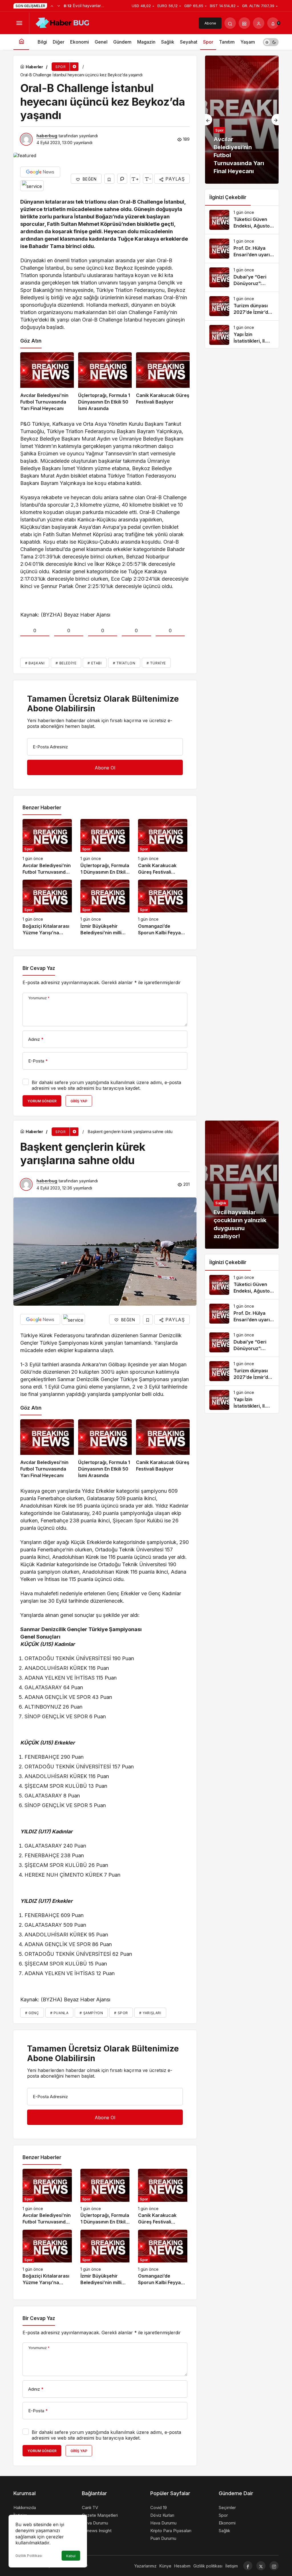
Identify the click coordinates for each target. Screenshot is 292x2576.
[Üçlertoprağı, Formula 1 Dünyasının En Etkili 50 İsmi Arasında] (105, 382)
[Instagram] (274, 2566)
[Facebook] (248, 2566)
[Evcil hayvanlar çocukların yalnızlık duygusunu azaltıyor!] (242, 1185)
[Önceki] (52, 6)
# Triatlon (124, 663)
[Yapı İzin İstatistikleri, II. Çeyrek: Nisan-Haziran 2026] (242, 335)
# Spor (121, 2013)
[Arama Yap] (230, 23)
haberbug (47, 136)
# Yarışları (150, 2013)
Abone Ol (210, 25)
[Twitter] (261, 2566)
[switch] (271, 42)
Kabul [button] (71, 2556)
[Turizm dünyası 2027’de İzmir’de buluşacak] (242, 306)
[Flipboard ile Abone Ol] (32, 186)
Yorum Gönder (42, 1101)
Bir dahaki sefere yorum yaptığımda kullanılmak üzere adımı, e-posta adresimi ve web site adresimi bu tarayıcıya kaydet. (106, 1085)
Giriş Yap (79, 1101)
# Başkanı (35, 663)
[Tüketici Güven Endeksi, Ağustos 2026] (242, 220)
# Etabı (95, 663)
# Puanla (59, 2013)
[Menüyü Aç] (19, 23)
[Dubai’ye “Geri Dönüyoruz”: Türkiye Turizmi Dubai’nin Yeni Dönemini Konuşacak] (242, 277)
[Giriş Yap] (259, 23)
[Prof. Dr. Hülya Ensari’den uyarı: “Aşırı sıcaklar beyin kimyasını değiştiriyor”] (242, 249)
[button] (244, 23)
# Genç (32, 2013)
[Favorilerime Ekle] (109, 179)
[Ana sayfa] (21, 42)
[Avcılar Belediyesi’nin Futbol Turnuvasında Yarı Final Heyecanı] (47, 382)
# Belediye (66, 663)
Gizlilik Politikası (29, 2556)
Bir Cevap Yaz (39, 968)
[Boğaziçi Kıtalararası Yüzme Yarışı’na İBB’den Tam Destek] (47, 908)
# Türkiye (156, 663)
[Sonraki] (59, 6)
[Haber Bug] (62, 22)
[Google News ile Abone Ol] (40, 172)
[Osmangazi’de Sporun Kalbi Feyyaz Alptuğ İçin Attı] (163, 908)
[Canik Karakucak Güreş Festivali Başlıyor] (163, 382)
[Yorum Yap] (122, 179)
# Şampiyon (91, 2013)
